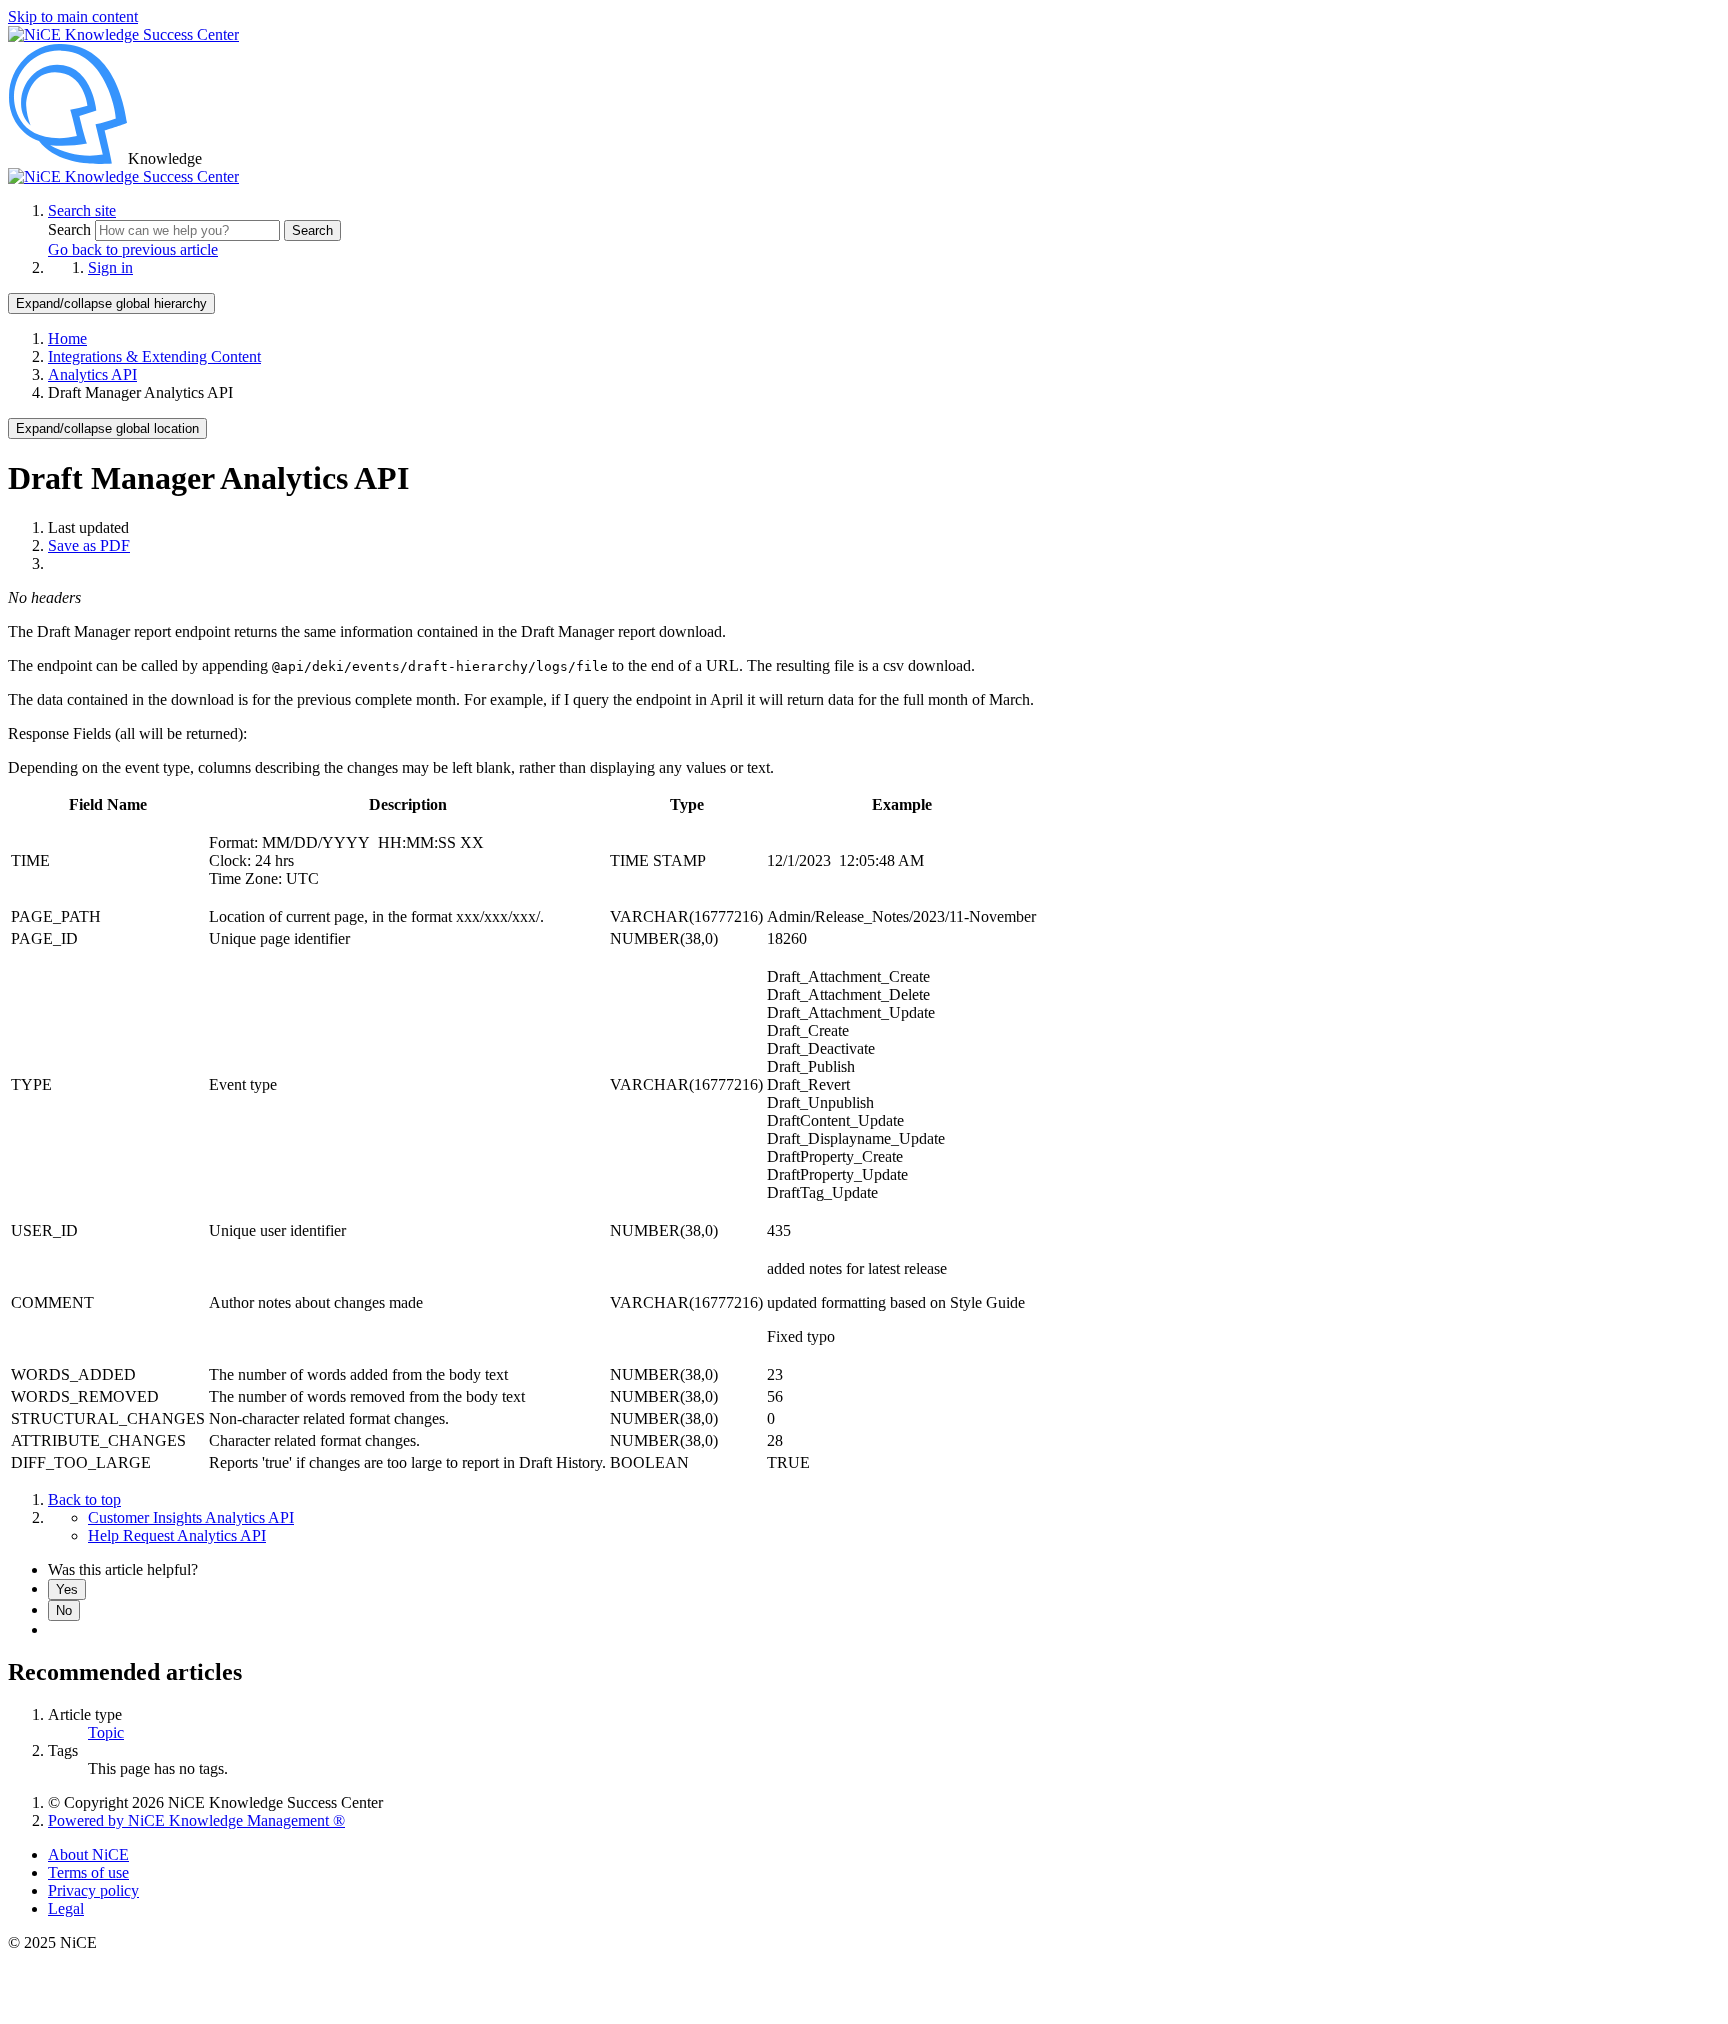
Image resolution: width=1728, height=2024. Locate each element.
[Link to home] (123, 176)
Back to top (84, 1499)
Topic (106, 1732)
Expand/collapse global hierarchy (111, 303)
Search (71, 229)
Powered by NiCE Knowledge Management (196, 1820)
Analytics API (92, 374)
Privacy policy (93, 1890)
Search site (82, 210)
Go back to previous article (133, 249)
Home (67, 338)
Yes (67, 1589)
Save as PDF (89, 545)
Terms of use (88, 1872)
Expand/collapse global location (107, 428)
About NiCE (88, 1854)
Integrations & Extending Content (154, 356)
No (64, 1610)
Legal (66, 1908)
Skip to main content (73, 16)
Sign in (110, 267)
